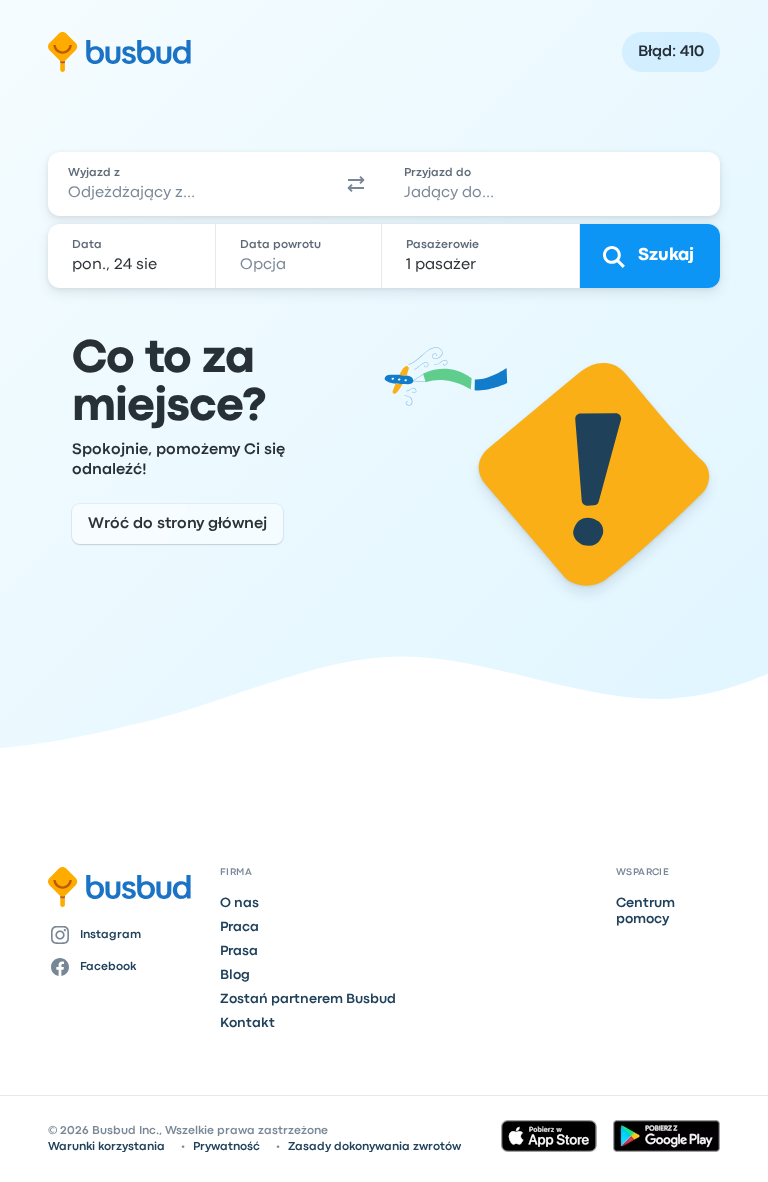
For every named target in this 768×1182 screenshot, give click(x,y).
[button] (356, 184)
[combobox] (188, 184)
